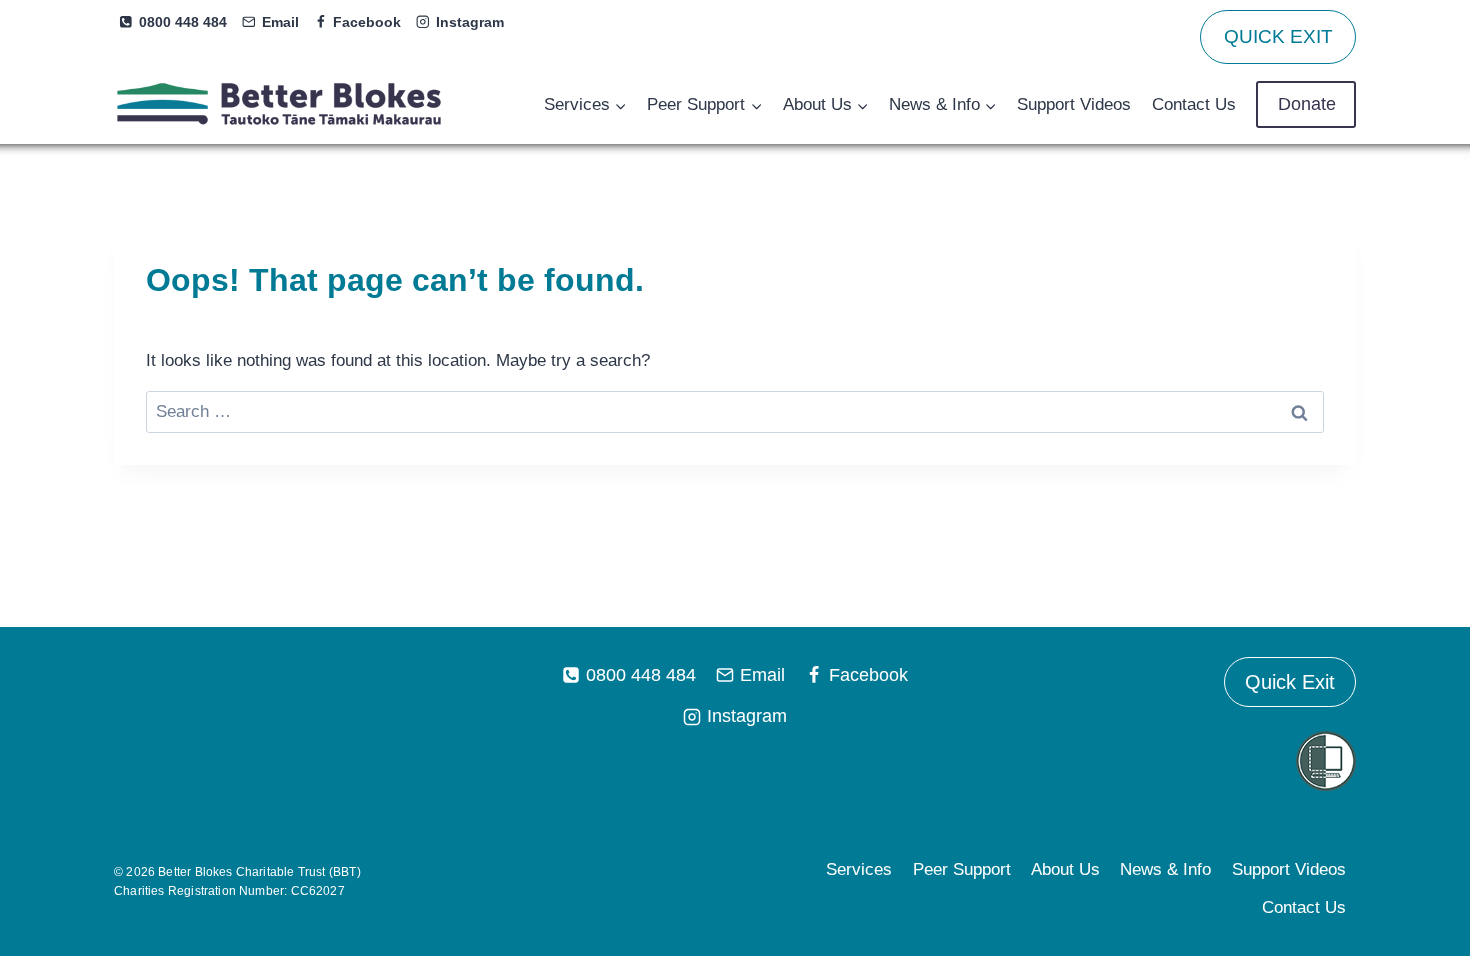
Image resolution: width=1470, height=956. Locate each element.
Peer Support (962, 869)
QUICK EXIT (1278, 36)
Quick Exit (1290, 682)
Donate (1307, 104)
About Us (1065, 869)
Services (859, 869)
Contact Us (1194, 104)
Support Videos (1074, 104)
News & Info (1165, 869)
